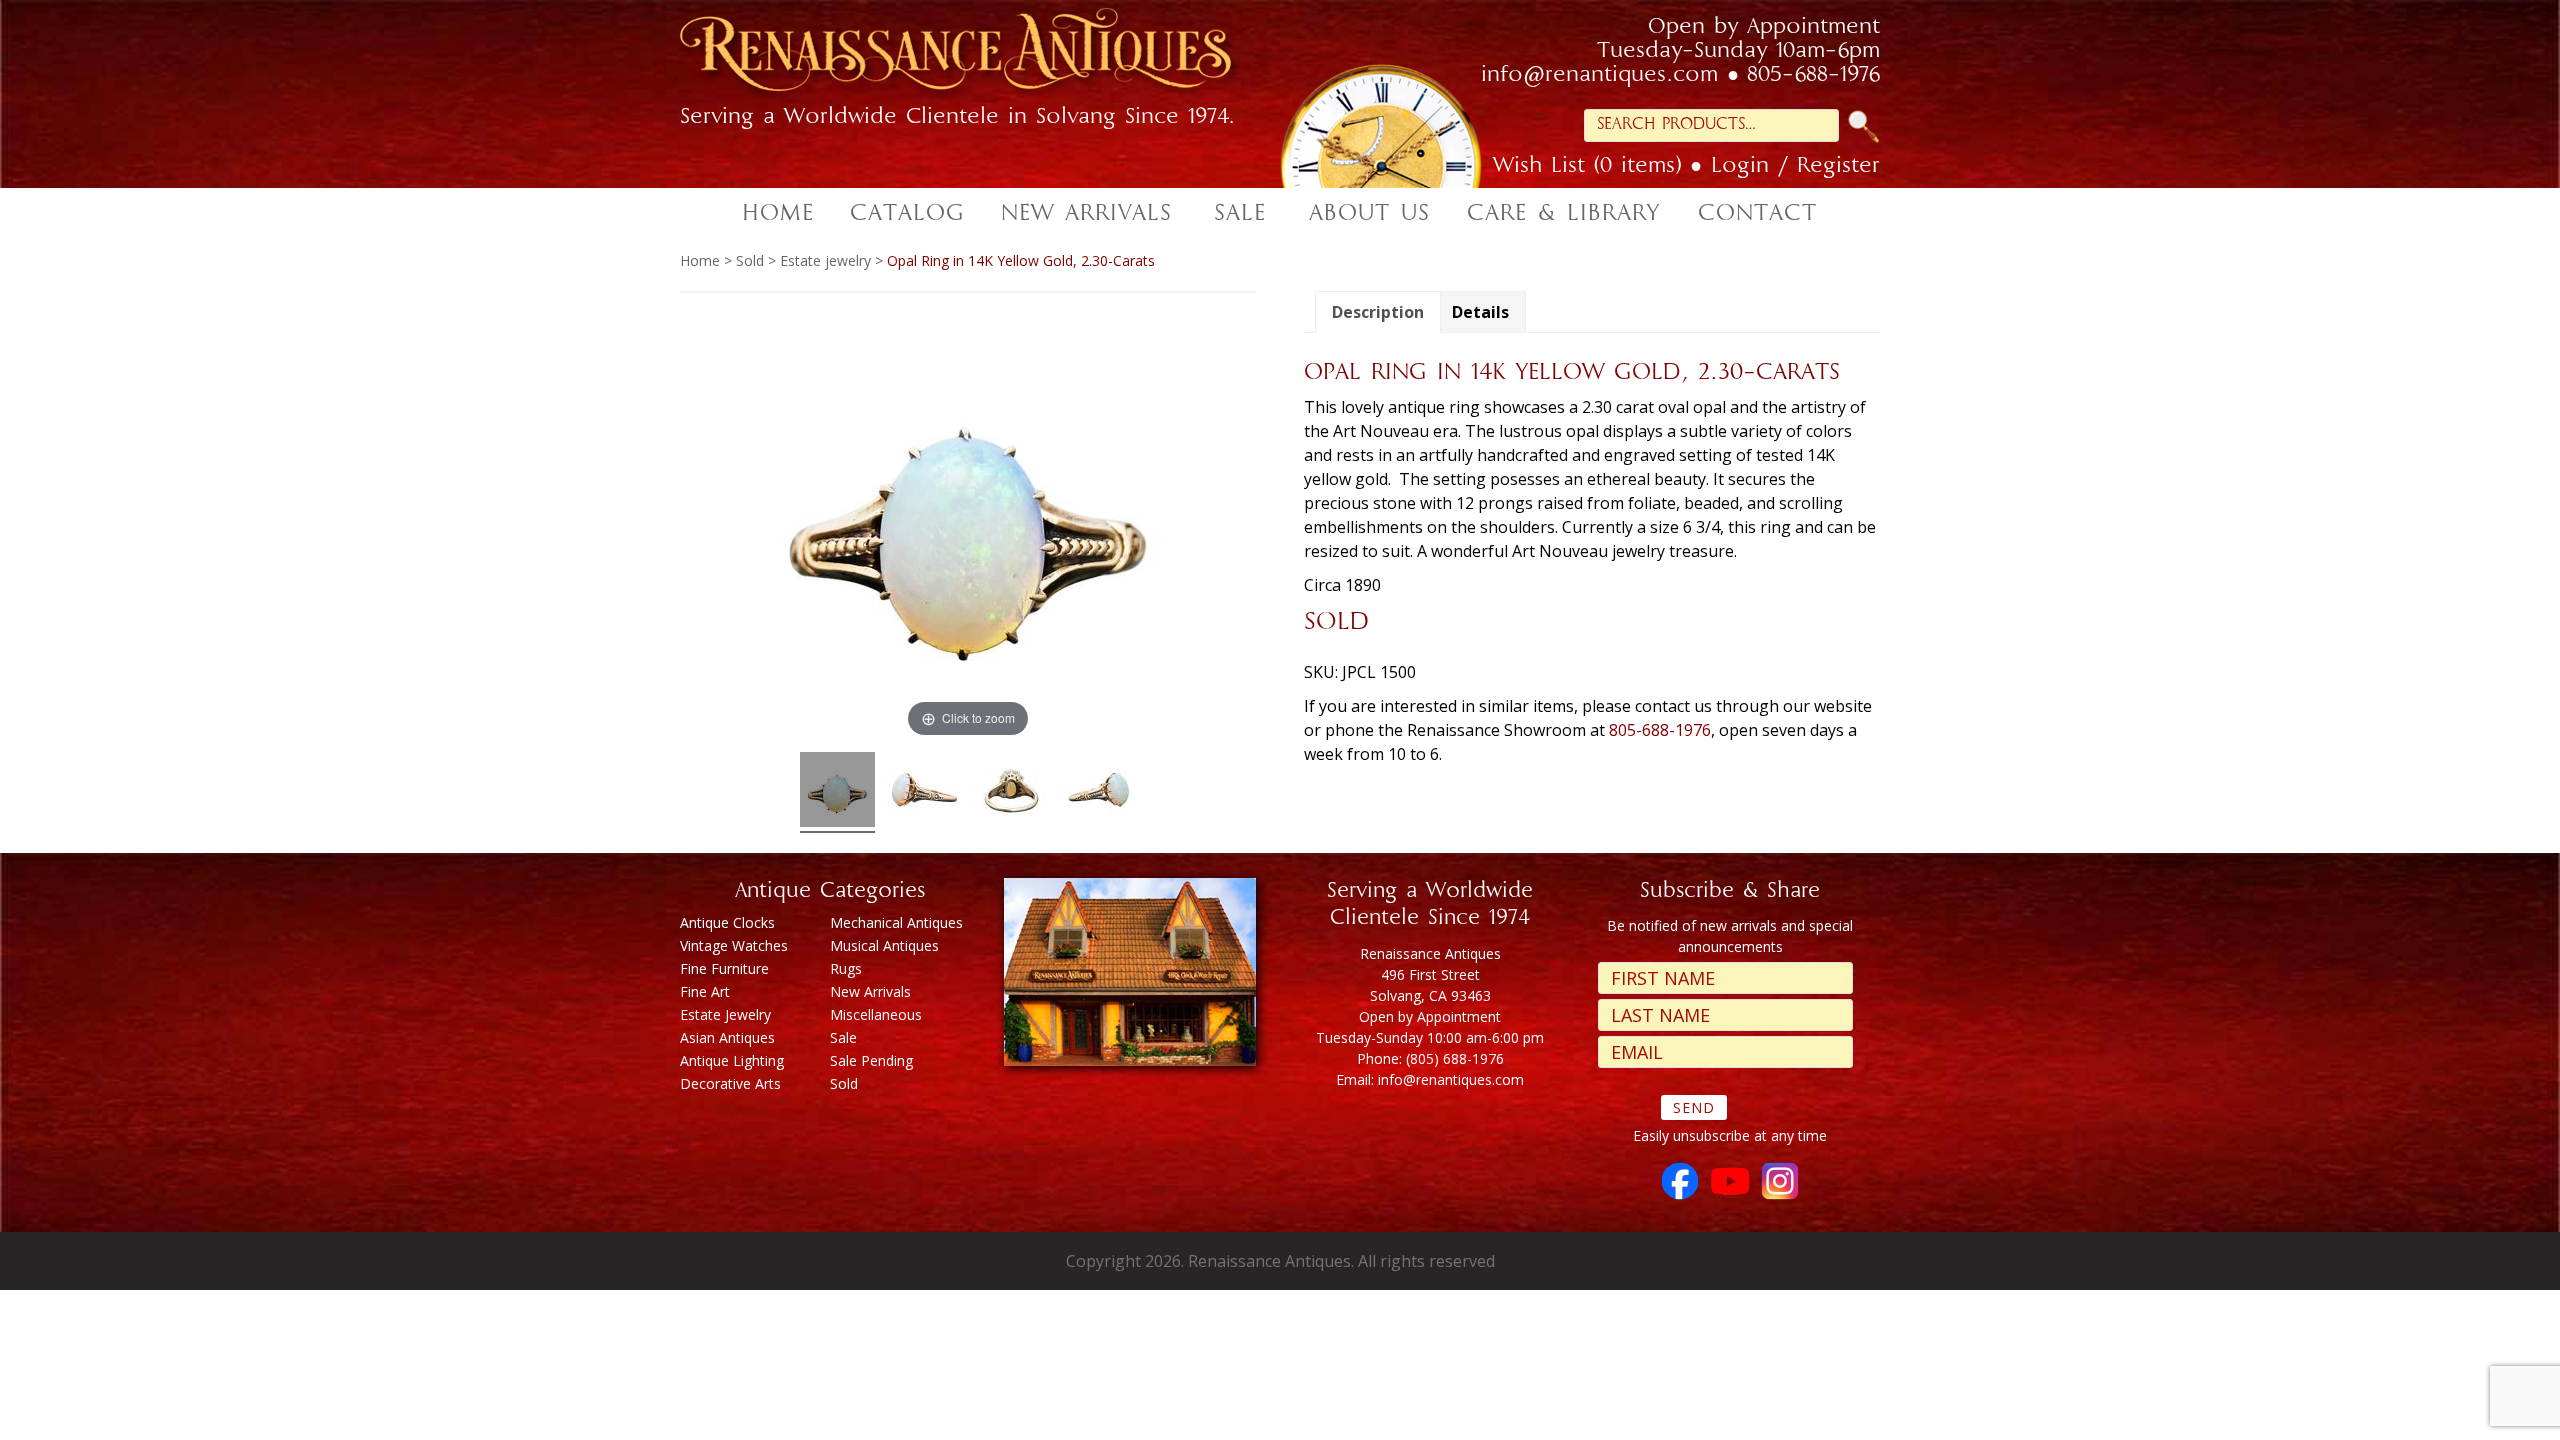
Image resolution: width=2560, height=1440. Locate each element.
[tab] (1378, 312)
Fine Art (705, 991)
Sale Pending (871, 1060)
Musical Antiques (884, 945)
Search (1864, 126)
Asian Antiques (727, 1037)
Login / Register (1795, 167)
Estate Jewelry (725, 1014)
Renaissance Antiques (980, 55)
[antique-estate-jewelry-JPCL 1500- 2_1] (1098, 792)
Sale (843, 1037)
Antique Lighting (732, 1060)
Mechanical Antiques (896, 922)
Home (700, 260)
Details (1480, 312)
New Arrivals (870, 991)
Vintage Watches (734, 945)
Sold (750, 260)
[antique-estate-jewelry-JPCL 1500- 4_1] (924, 792)
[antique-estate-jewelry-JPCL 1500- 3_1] (1011, 792)
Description (1378, 312)
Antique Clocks (727, 922)
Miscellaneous (876, 1014)
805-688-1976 (1813, 76)
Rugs (846, 968)
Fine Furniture (724, 968)
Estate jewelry (825, 260)
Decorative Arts (730, 1083)
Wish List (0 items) (1587, 167)
